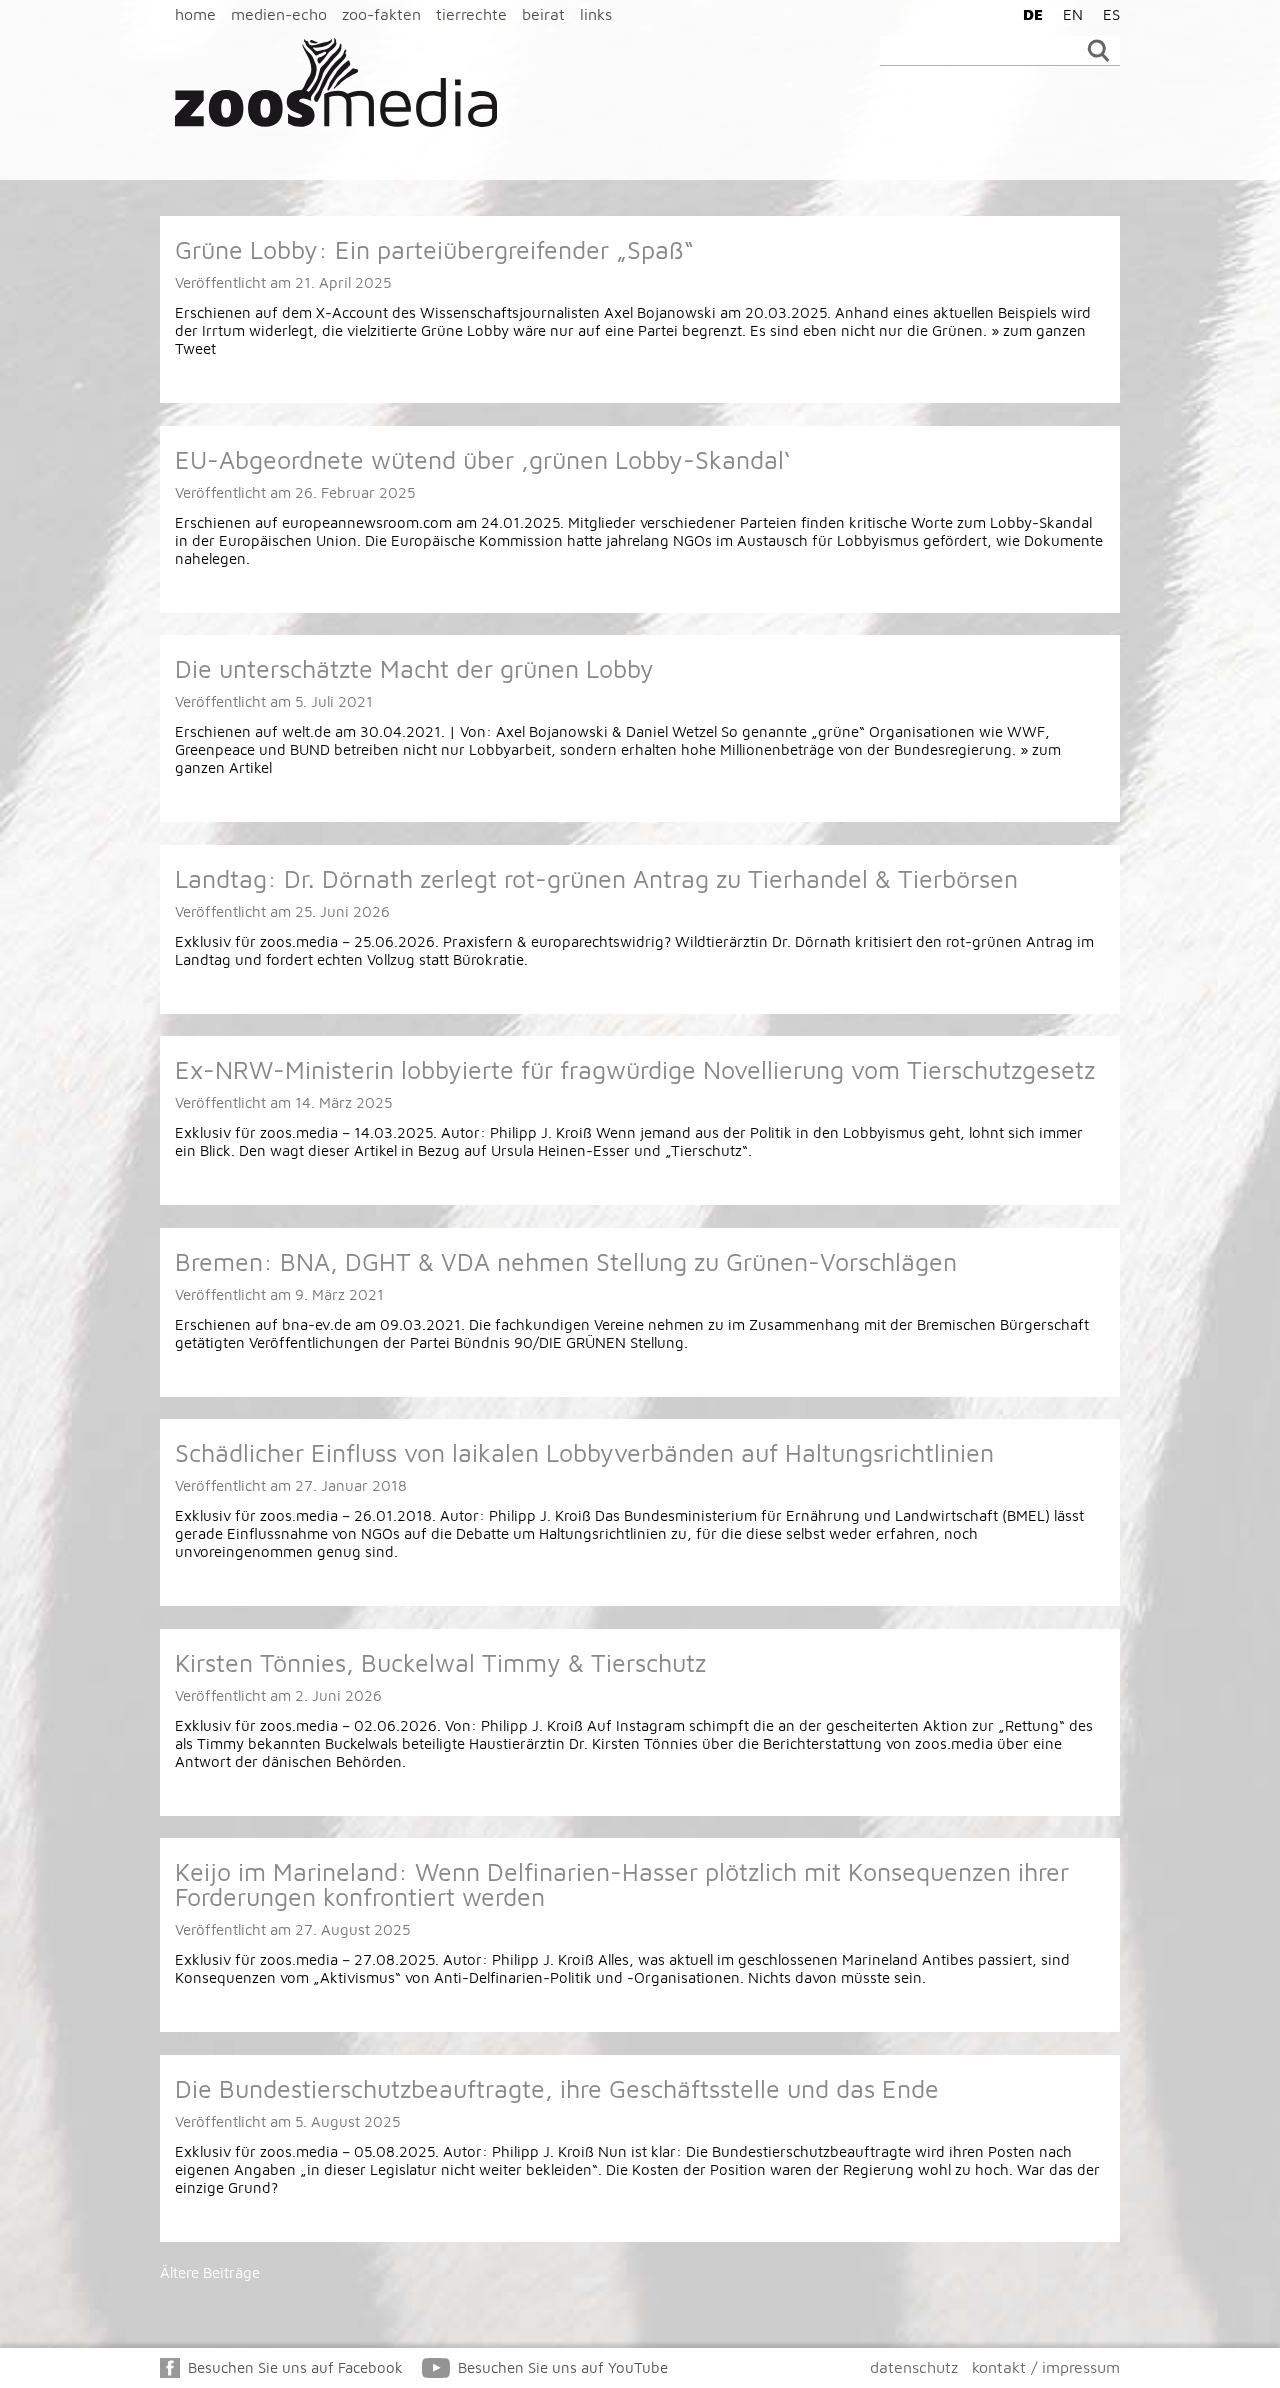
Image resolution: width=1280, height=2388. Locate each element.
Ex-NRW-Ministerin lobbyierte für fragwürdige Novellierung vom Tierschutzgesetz (635, 1069)
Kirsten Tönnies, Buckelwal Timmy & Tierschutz (440, 1662)
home (195, 14)
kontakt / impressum (1046, 2367)
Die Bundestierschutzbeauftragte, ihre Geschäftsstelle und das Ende (557, 2088)
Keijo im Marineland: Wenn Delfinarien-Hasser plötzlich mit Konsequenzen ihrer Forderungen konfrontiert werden (622, 1884)
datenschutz (914, 2367)
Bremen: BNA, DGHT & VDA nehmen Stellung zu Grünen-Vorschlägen (566, 1261)
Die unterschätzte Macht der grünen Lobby (414, 668)
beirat (543, 14)
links (596, 14)
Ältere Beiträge (210, 2272)
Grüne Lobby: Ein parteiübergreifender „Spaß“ (434, 249)
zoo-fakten (381, 14)
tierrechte (471, 14)
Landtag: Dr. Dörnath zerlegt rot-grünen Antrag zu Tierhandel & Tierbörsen (596, 878)
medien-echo (279, 14)
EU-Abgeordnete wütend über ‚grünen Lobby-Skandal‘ (482, 459)
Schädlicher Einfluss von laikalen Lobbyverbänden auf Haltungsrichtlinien (584, 1452)
